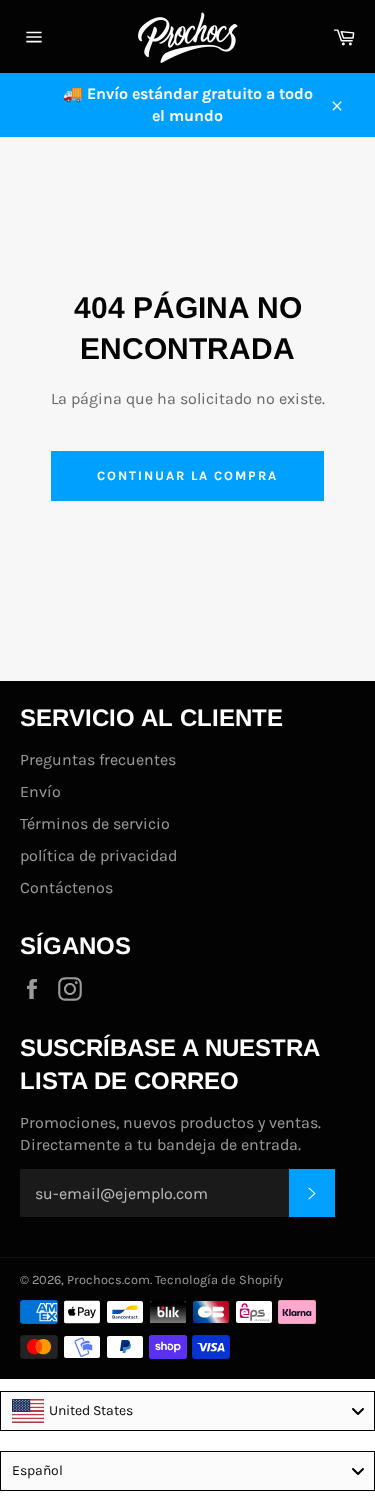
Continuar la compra (187, 475)
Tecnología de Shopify (219, 1279)
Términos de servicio (95, 823)
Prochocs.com (108, 1279)
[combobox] (187, 1411)
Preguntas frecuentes (98, 759)
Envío (40, 791)
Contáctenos (66, 887)
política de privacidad (98, 855)
